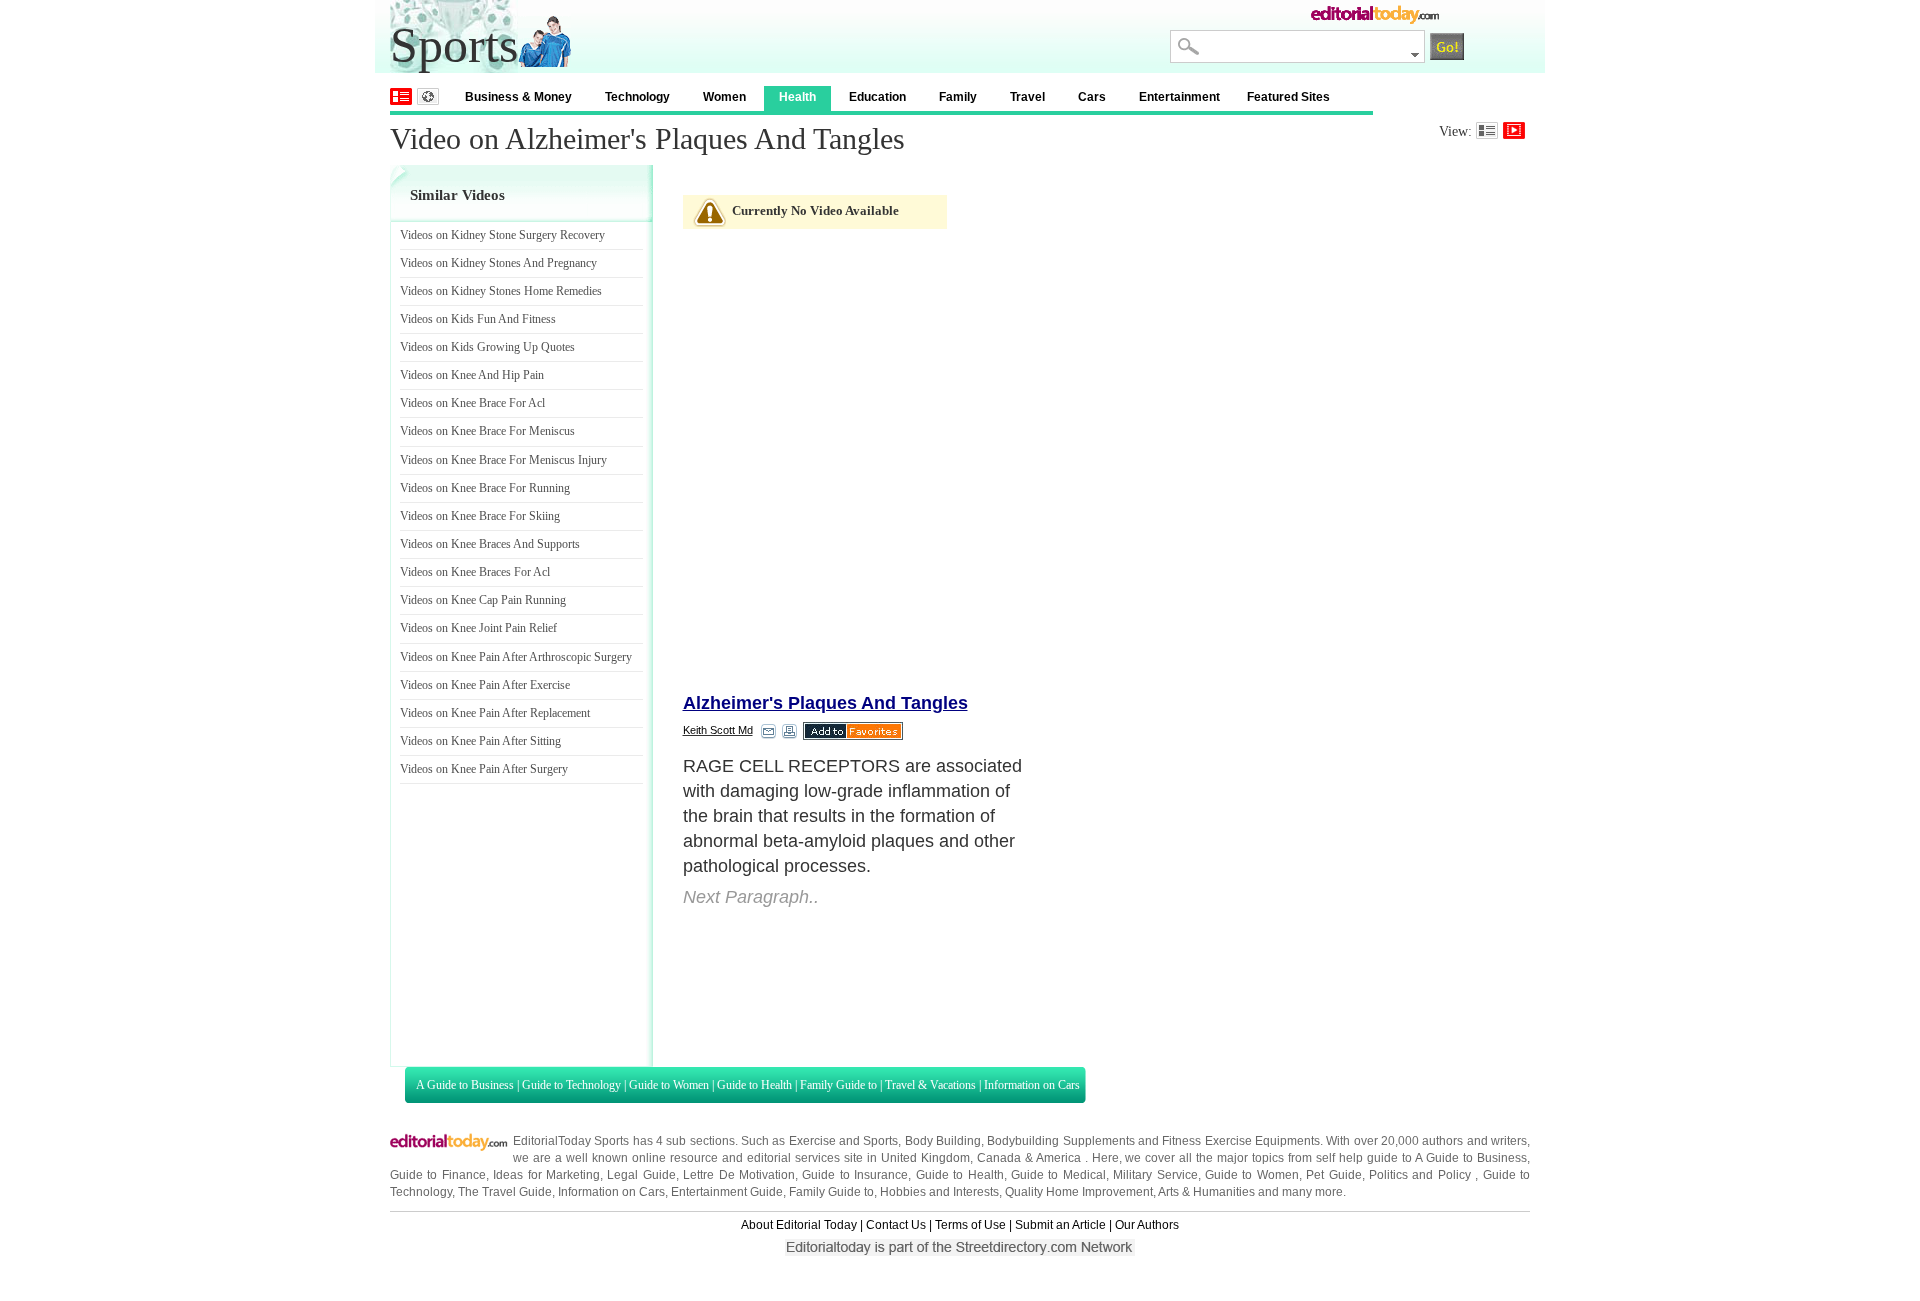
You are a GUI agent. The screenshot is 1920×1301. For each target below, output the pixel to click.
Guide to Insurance (855, 1175)
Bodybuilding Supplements (1060, 1141)
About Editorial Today (799, 1225)
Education (877, 97)
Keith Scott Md (718, 730)
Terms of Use (970, 1225)
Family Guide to (838, 1085)
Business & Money (518, 97)
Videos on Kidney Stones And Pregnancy (498, 263)
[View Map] (428, 96)
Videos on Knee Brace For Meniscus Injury (503, 460)
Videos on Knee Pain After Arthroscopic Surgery (516, 657)
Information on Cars (1032, 1085)
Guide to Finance (438, 1175)
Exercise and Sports (844, 1141)
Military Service (1155, 1175)
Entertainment (1179, 97)
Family (958, 97)
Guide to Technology (571, 1085)
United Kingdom (925, 1158)
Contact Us (896, 1225)
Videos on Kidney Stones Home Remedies (501, 291)
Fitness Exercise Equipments (1241, 1141)
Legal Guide (641, 1175)
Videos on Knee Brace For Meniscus (487, 431)
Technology (637, 97)
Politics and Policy (1422, 1175)
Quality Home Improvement (1079, 1192)
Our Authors (1147, 1225)
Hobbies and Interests (939, 1192)
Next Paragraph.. (751, 897)
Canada (999, 1158)
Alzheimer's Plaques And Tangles (825, 703)
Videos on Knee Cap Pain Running (483, 600)
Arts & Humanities (1206, 1192)
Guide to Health (754, 1085)
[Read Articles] (1487, 130)
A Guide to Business (465, 1085)
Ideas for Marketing (546, 1175)
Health (797, 97)
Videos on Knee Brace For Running (485, 488)
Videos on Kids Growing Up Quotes (487, 347)
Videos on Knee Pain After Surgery (484, 769)
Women (724, 97)
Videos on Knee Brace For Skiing (480, 516)
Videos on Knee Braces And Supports (490, 544)
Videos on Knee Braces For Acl (475, 572)
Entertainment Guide (727, 1192)
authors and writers (1474, 1141)
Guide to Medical (1058, 1175)
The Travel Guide (505, 1192)
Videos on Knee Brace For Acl (472, 403)
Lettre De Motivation (739, 1175)
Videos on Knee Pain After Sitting (480, 741)
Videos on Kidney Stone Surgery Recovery (502, 235)
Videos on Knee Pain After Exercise (485, 685)
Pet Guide (1333, 1175)
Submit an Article (1060, 1225)
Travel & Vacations (930, 1085)
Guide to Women (669, 1085)
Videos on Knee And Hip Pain (472, 375)
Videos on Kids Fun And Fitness (478, 319)
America (1058, 1158)
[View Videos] (1514, 130)
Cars (1092, 97)
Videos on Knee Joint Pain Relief (478, 628)
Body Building (943, 1141)
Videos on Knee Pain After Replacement (495, 713)
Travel (1027, 97)
